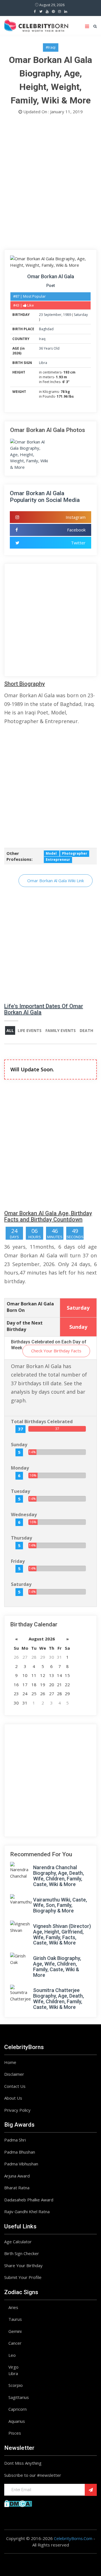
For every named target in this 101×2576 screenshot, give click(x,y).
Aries (13, 2307)
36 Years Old (49, 348)
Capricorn (18, 2409)
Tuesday (20, 1491)
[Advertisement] (50, 184)
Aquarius (17, 2421)
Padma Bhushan (20, 2152)
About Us (13, 2098)
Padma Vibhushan (21, 2164)
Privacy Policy (17, 2110)
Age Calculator (18, 2242)
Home (10, 2062)
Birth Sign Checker (22, 2253)
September (53, 315)
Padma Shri (15, 2140)
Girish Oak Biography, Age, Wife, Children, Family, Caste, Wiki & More (57, 1966)
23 (41, 315)
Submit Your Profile (23, 2277)
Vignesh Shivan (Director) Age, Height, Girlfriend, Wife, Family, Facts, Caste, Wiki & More (62, 1934)
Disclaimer (14, 2074)
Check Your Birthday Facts (56, 1351)
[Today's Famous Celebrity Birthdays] (36, 25)
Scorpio (16, 2385)
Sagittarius (19, 2397)
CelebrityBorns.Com (73, 2538)
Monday (20, 1468)
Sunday (19, 1445)
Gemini (15, 2331)
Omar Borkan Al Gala (51, 276)
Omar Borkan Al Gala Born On (30, 1307)
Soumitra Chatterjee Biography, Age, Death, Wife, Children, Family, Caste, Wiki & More (58, 1998)
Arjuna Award (17, 2176)
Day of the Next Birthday (25, 1326)
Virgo (13, 2367)
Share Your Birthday (23, 2265)
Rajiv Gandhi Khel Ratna (27, 2211)
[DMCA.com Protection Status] (18, 2503)
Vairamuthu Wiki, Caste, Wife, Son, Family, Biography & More (60, 1905)
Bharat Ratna (17, 2188)
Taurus (15, 2319)
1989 (67, 315)
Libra (43, 363)
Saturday (81, 315)
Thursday (21, 1538)
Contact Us (15, 2086)
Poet (50, 286)
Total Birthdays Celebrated (42, 1421)
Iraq (42, 339)
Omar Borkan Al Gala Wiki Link (56, 880)
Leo (12, 2355)
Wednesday (24, 1515)
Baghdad (46, 329)
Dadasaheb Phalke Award (29, 2200)
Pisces (15, 2433)
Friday (18, 1561)
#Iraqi (51, 47)
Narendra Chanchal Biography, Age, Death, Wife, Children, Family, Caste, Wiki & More (58, 1876)
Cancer (15, 2343)
